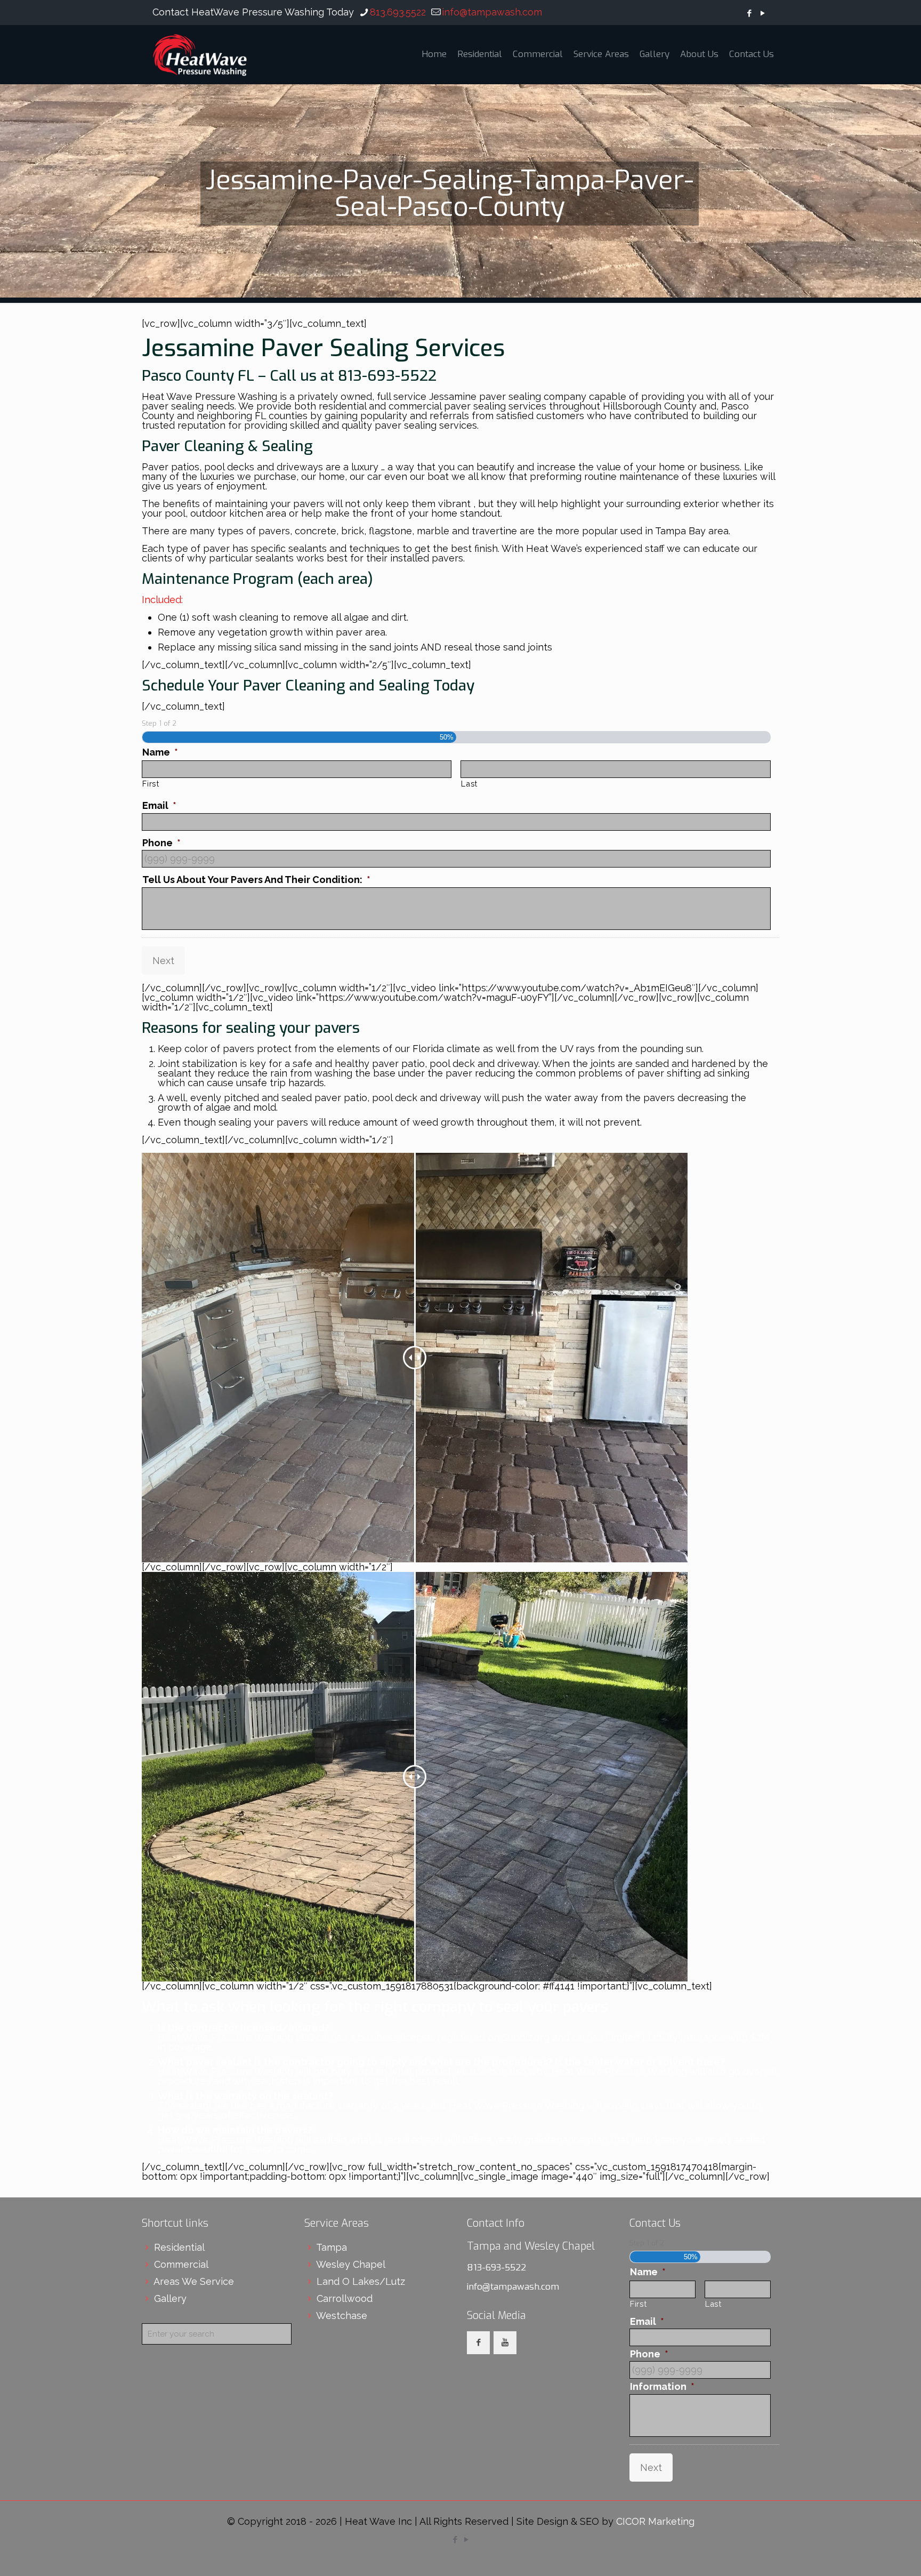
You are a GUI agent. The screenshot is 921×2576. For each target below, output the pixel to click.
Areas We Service (194, 2281)
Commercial (181, 2264)
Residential (179, 2247)
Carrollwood (345, 2298)
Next (163, 961)
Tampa (332, 2247)
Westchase (342, 2316)
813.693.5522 (398, 12)
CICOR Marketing (655, 2521)
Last (469, 784)
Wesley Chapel (351, 2264)
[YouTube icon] (762, 13)
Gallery (170, 2298)
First (151, 784)
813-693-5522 (496, 2268)
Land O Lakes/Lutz (361, 2281)
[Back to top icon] (870, 2554)
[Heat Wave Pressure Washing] (200, 54)
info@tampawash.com (492, 12)
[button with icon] (478, 2343)
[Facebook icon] (749, 13)
